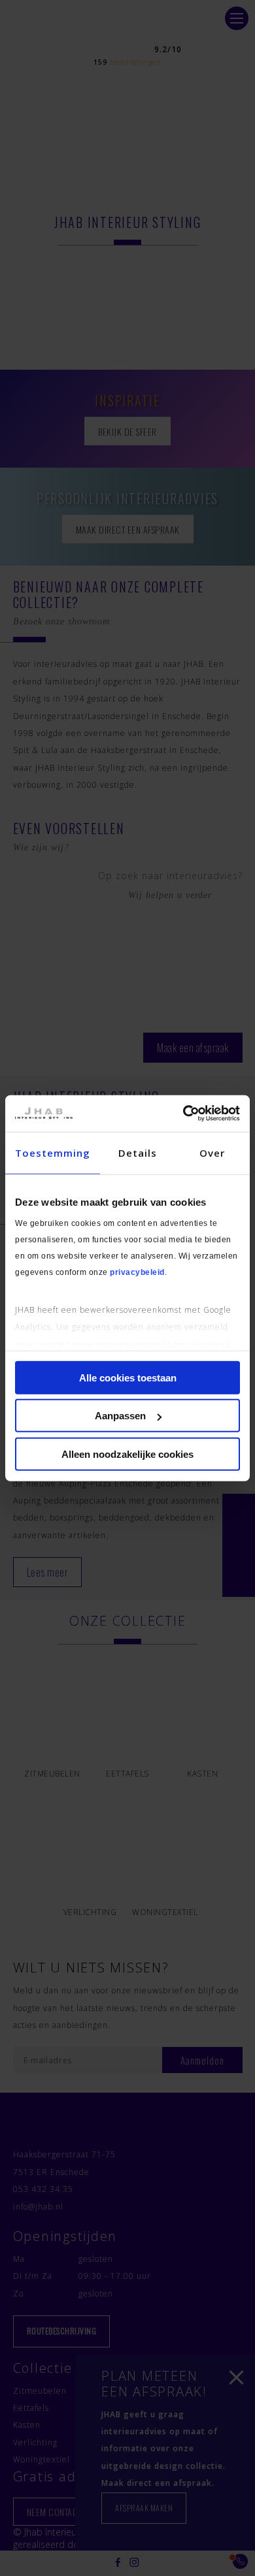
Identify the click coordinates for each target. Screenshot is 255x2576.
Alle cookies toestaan (128, 1377)
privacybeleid (137, 1272)
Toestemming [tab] (53, 1152)
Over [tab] (212, 1152)
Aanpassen (120, 1416)
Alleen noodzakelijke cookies (127, 1454)
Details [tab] (138, 1152)
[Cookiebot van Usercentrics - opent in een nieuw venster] (183, 1114)
